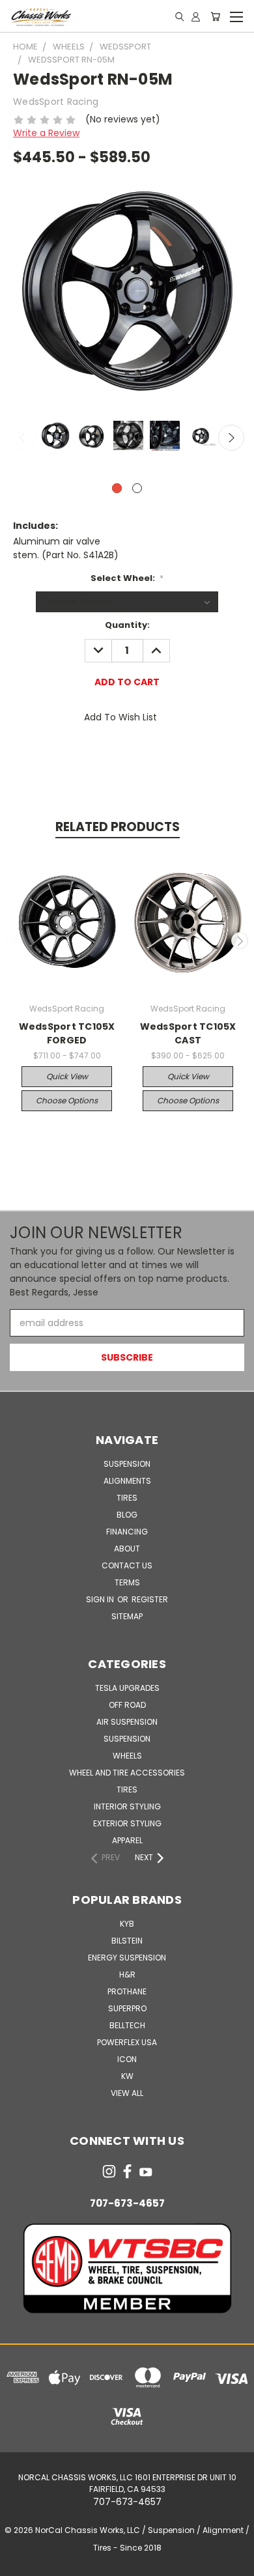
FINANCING (127, 1532)
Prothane (127, 1991)
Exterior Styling (127, 1823)
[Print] (129, 754)
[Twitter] (150, 754)
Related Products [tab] (118, 827)
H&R (127, 1974)
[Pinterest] (173, 754)
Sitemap (127, 1616)
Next (231, 438)
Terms (127, 1582)
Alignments (127, 1481)
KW (127, 2076)
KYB (127, 1924)
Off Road (127, 1705)
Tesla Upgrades (127, 1688)
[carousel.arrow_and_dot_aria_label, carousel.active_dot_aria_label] (117, 488)
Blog (127, 1515)
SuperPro (127, 2008)
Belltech (127, 2025)
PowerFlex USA (127, 2042)
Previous (23, 438)
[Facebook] (85, 754)
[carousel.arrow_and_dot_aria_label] (137, 488)
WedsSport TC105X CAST (188, 1033)
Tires (127, 1498)
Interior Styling (127, 1806)
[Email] (107, 754)
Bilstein (127, 1941)
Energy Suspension (127, 1958)
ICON (127, 2059)
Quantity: (127, 625)
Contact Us (127, 1565)
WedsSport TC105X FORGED (67, 1033)
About (127, 1549)
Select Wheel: (127, 578)
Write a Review (46, 133)
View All (127, 2093)
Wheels (127, 1756)
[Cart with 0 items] (215, 16)
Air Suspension (127, 1722)
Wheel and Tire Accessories (127, 1773)
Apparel (127, 1840)
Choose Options (67, 1100)
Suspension (127, 1464)
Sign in (101, 1599)
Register (150, 1599)
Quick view (67, 1076)
